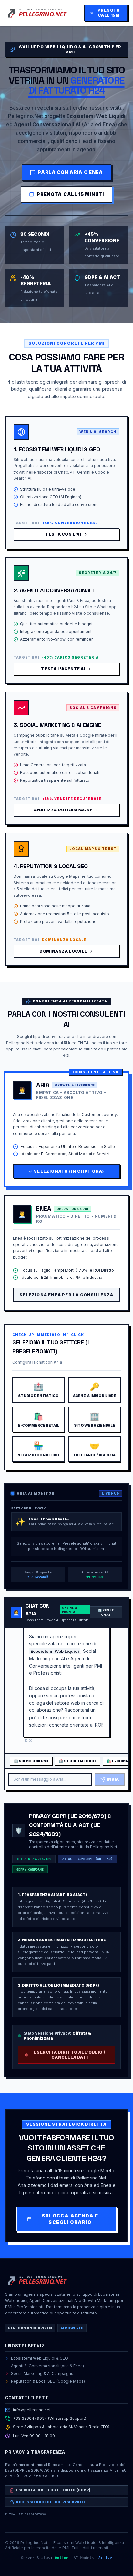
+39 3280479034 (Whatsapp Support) (50, 2418)
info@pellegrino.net (32, 2410)
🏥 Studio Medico (77, 1761)
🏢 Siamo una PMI (31, 1761)
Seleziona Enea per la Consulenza (66, 1295)
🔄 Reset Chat (106, 1612)
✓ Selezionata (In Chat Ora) (66, 1171)
